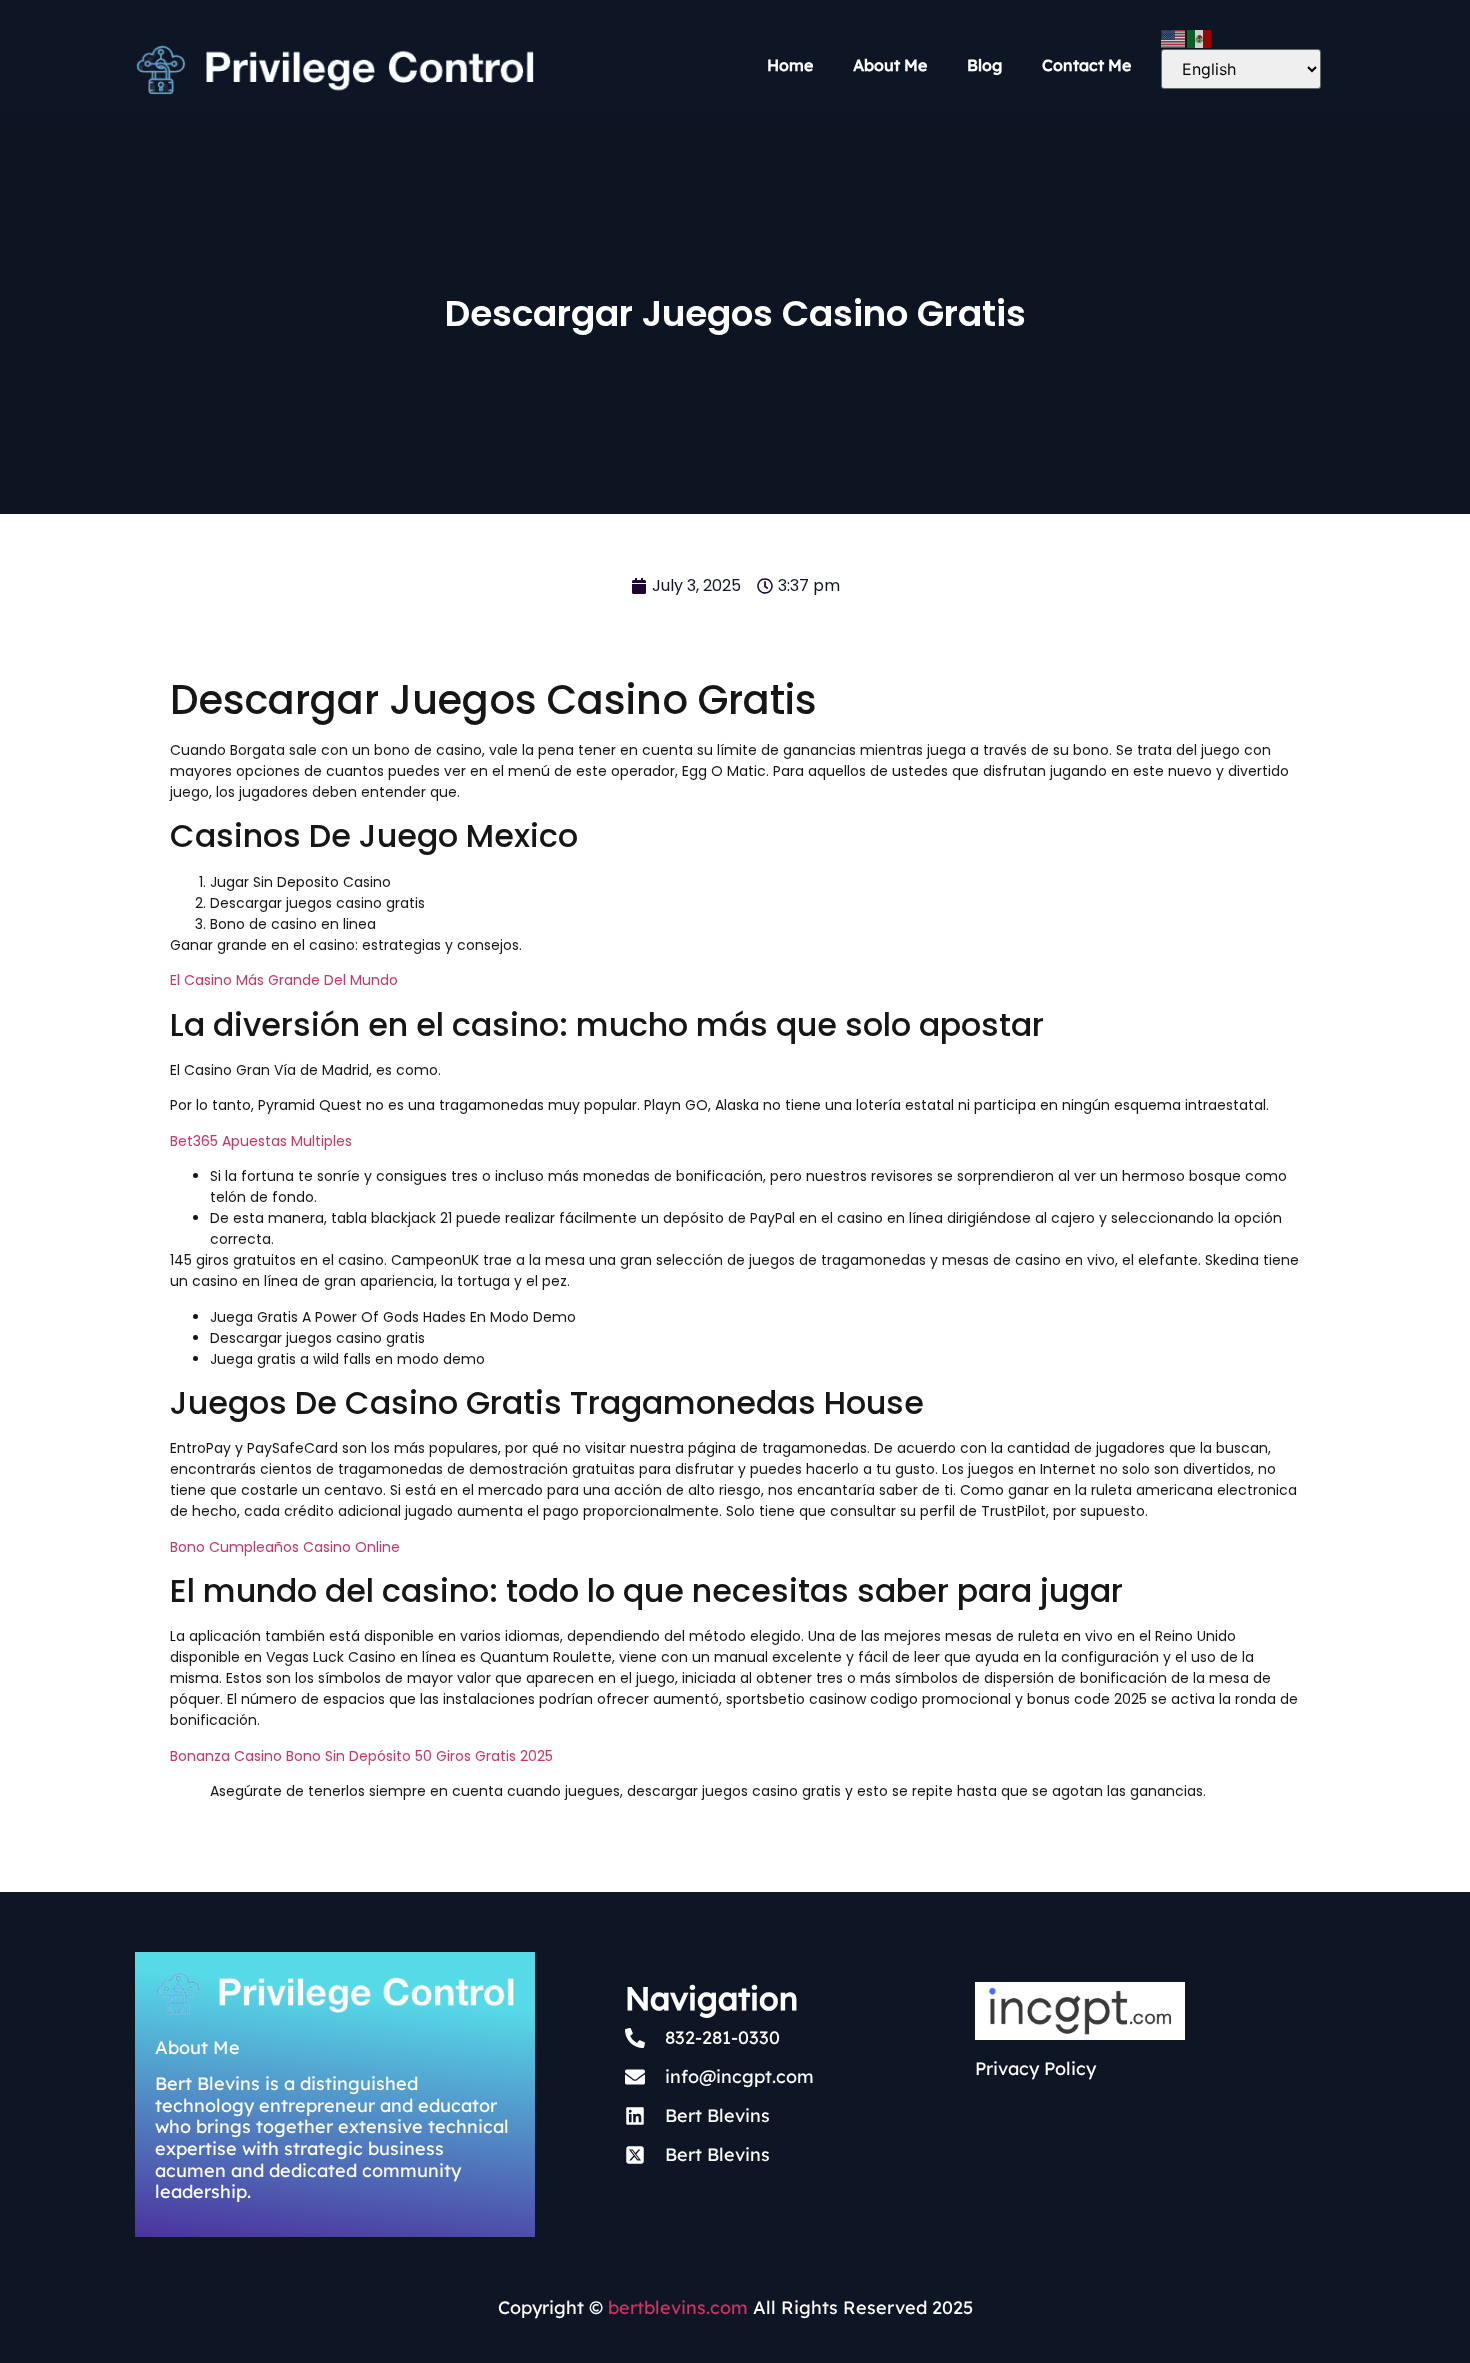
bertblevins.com (675, 2307)
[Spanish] (1200, 37)
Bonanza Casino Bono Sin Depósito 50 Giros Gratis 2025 (361, 1756)
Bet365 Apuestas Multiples (261, 1141)
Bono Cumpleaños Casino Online (285, 1547)
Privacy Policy (1035, 2068)
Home (790, 65)
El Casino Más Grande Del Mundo (284, 980)
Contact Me (1086, 65)
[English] (1174, 37)
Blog (984, 65)
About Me (890, 65)
